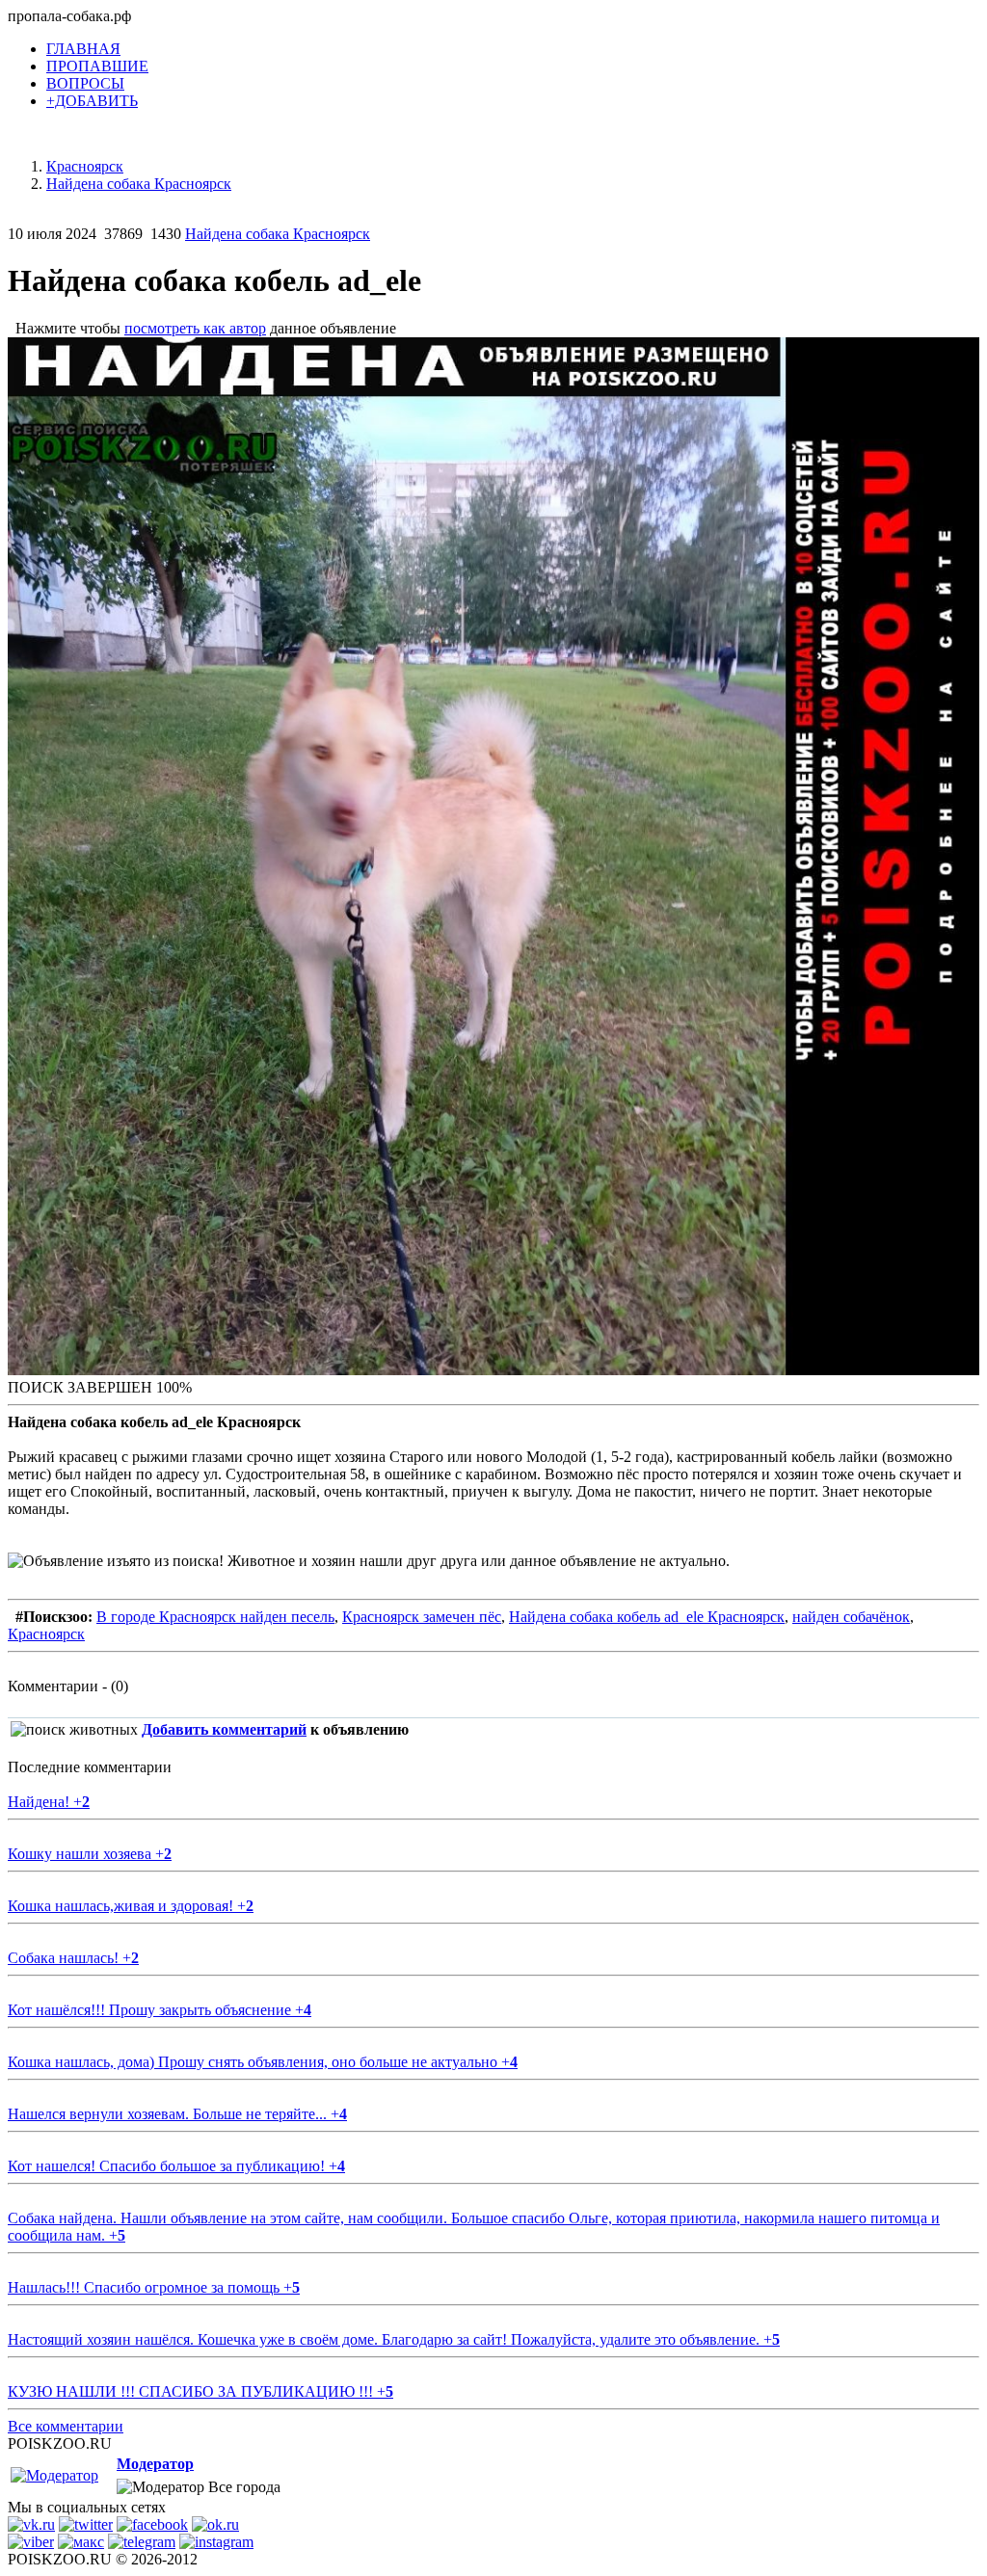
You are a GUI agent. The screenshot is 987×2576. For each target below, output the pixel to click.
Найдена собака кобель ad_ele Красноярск (647, 1617)
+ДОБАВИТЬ (92, 101)
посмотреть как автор (195, 328)
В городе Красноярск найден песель (215, 1617)
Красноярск (46, 1634)
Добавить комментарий (224, 1729)
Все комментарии (66, 2426)
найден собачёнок (851, 1617)
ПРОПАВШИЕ (97, 66)
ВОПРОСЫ (85, 83)
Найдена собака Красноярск (278, 234)
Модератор (155, 2464)
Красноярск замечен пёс (422, 1617)
